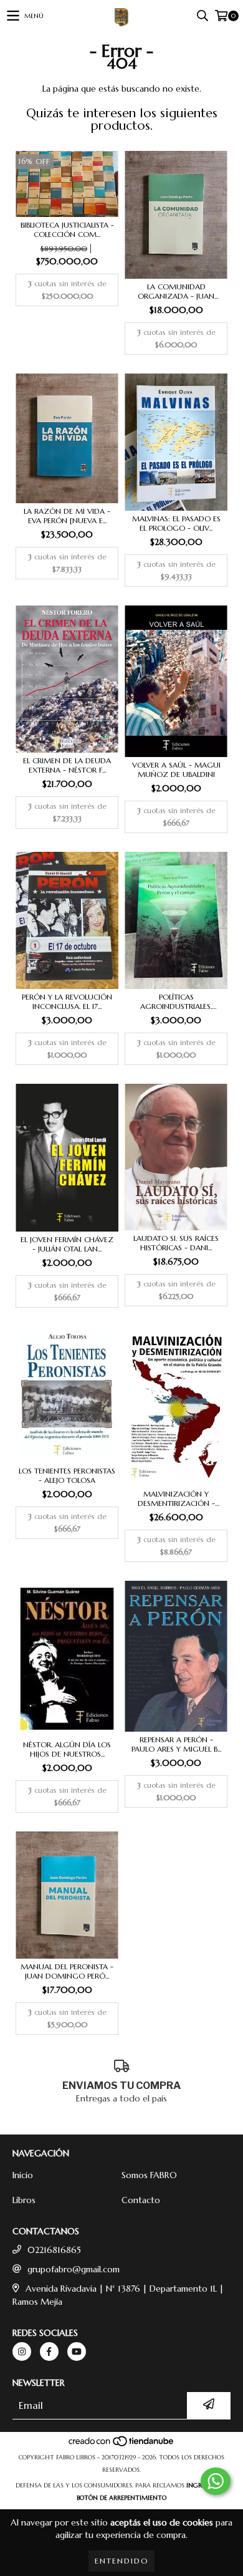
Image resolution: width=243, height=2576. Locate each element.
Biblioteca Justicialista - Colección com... (67, 229)
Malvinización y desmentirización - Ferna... (176, 1498)
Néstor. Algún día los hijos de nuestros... (67, 1749)
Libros (24, 2200)
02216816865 (54, 2250)
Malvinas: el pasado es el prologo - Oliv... (176, 523)
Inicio (23, 2175)
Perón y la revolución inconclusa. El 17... (67, 1001)
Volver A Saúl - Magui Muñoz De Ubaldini (176, 769)
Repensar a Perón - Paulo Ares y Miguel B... (176, 1744)
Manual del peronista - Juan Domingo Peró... (67, 1971)
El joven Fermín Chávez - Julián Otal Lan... (67, 1244)
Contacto (141, 2200)
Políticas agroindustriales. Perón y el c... (176, 1001)
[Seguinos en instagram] (22, 2352)
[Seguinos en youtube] (77, 2352)
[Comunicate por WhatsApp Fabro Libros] (216, 2481)
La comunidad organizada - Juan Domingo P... (176, 291)
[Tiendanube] (122, 2445)
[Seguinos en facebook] (49, 2352)
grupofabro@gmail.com (74, 2269)
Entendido (121, 2561)
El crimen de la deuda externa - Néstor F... (67, 765)
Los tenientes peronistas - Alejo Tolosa (67, 1475)
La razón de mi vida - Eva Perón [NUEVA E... (67, 516)
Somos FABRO (149, 2175)
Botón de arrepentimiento (121, 2498)
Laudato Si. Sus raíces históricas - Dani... (176, 1243)
